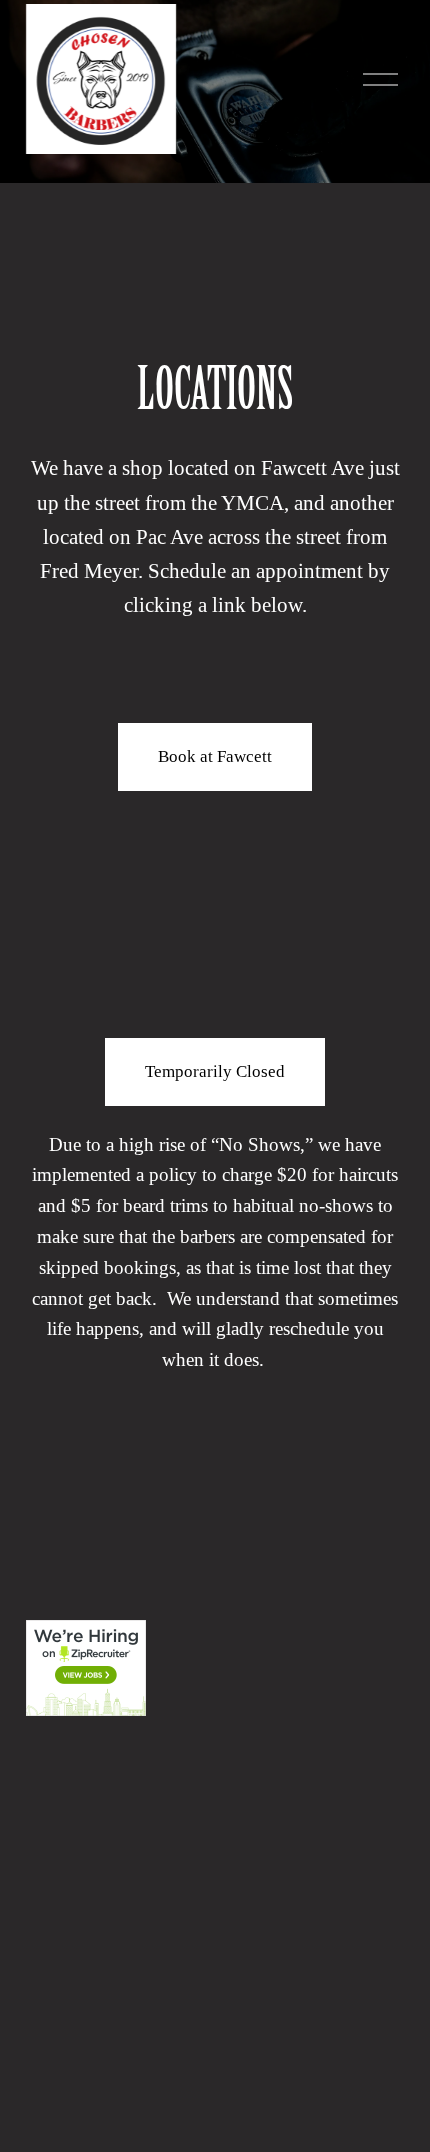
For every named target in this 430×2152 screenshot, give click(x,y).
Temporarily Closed (215, 1071)
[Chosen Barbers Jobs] (86, 1709)
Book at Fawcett (215, 756)
